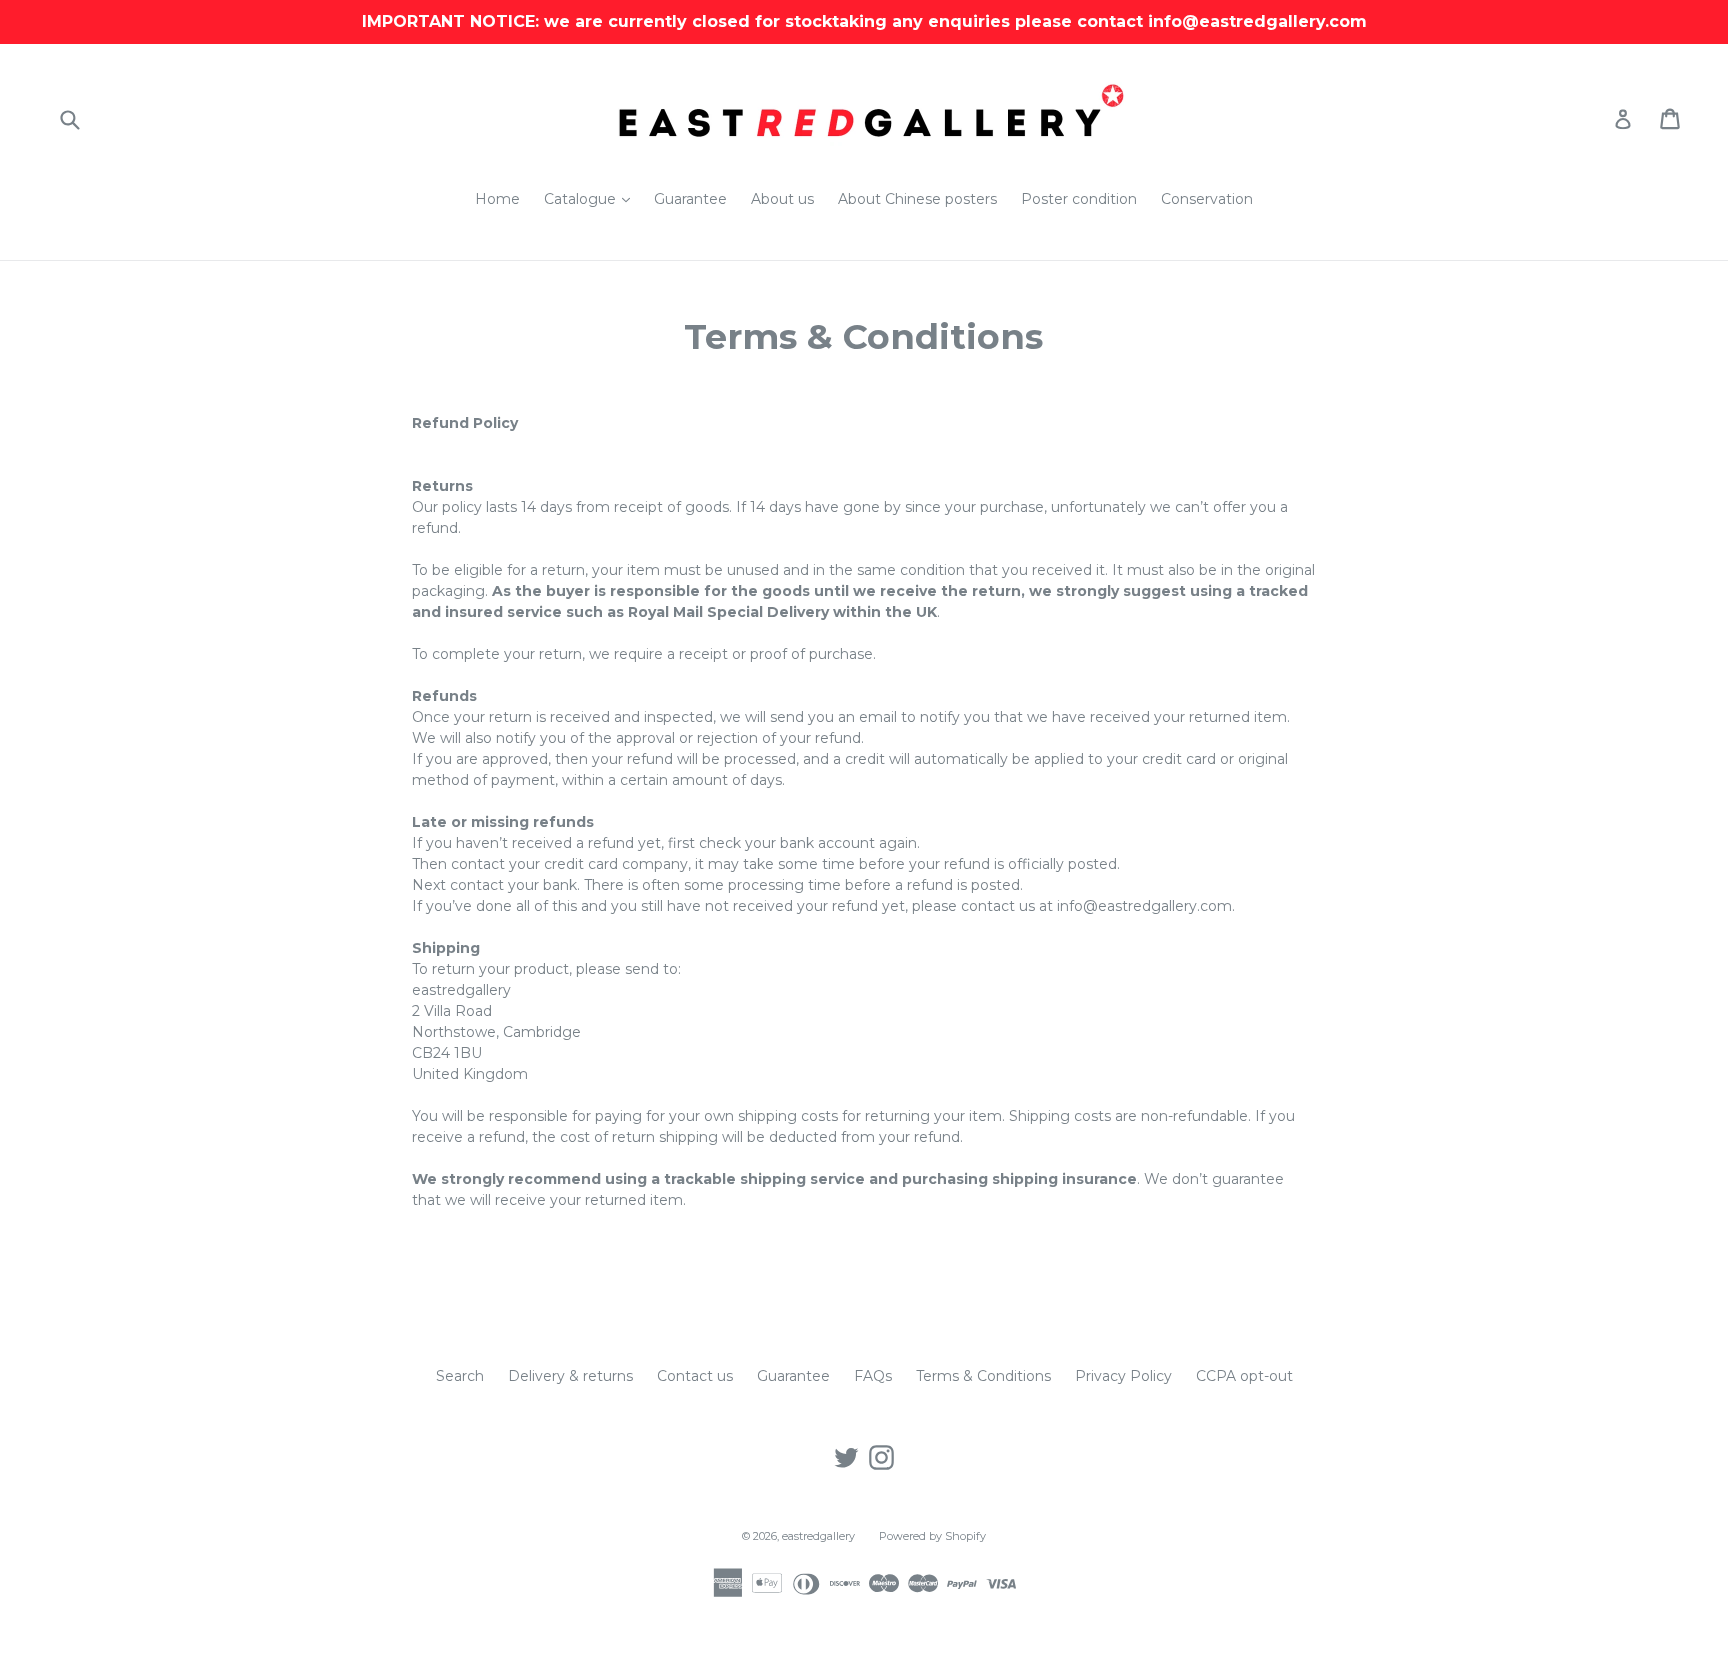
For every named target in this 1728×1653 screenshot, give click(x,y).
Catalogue (592, 198)
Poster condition (1079, 199)
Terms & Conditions (983, 1376)
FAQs (873, 1376)
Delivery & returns (570, 1376)
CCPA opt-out (1244, 1376)
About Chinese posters (917, 199)
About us (782, 199)
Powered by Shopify (932, 1536)
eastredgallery (818, 1536)
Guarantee (690, 199)
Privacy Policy (1123, 1376)
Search (460, 1376)
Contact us (695, 1376)
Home (497, 199)
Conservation (1207, 199)
